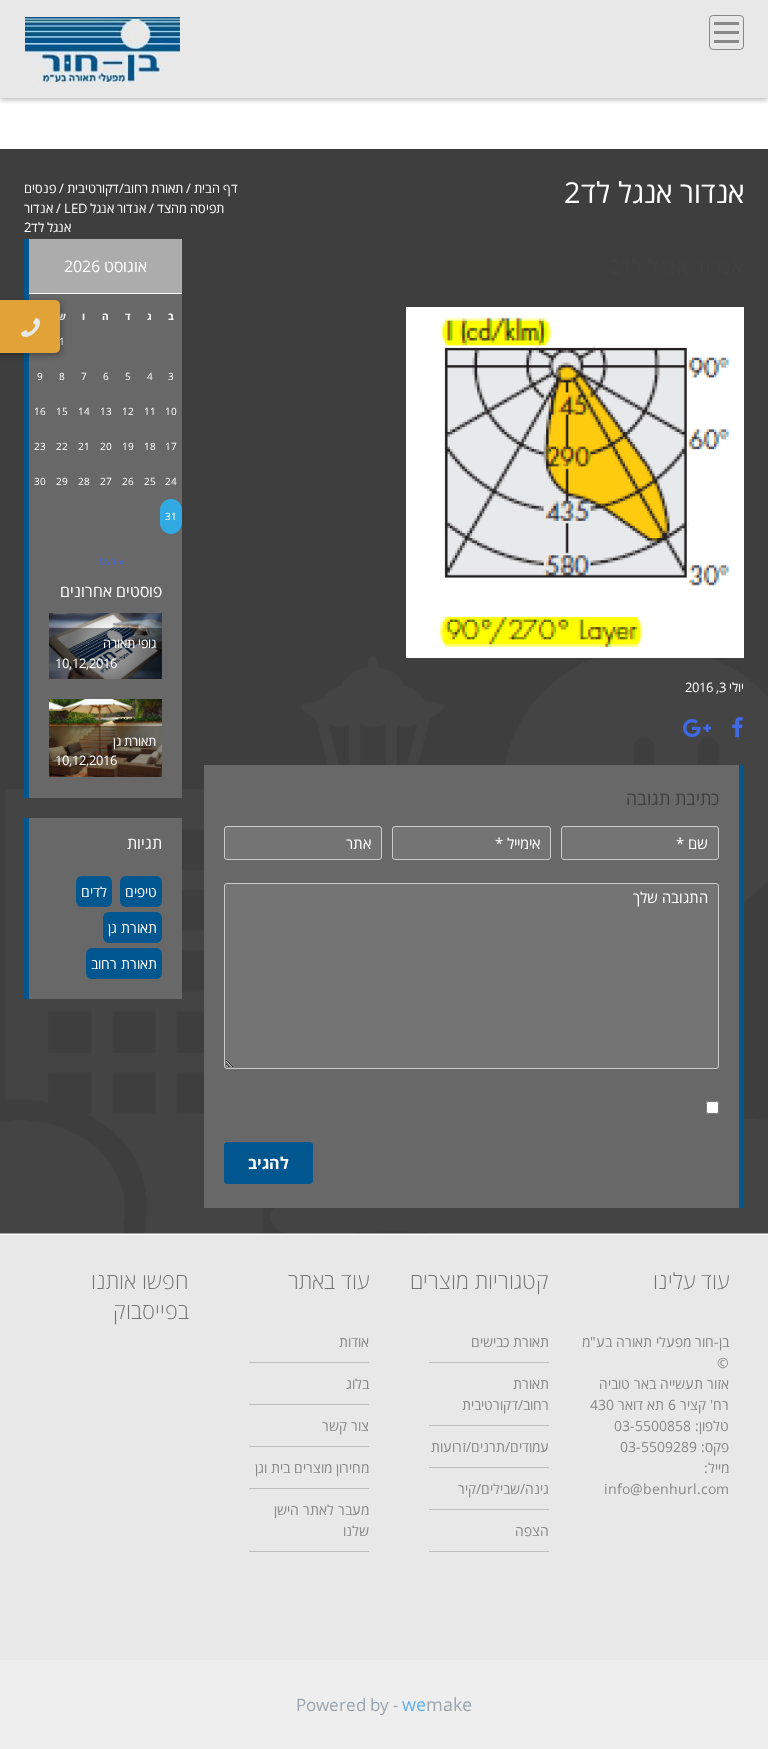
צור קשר (345, 1425)
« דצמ (111, 561)
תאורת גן (134, 741)
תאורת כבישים (510, 1341)
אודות (354, 1341)
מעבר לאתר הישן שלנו (321, 1520)
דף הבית (216, 188)
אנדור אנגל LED (105, 208)
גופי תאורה (129, 643)
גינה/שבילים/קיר (503, 1488)
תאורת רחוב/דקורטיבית (125, 188)
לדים (94, 891)
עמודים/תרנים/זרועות (490, 1446)
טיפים (141, 891)
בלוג (357, 1383)
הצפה (532, 1530)
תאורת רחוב (124, 963)
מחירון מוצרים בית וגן (312, 1467)
